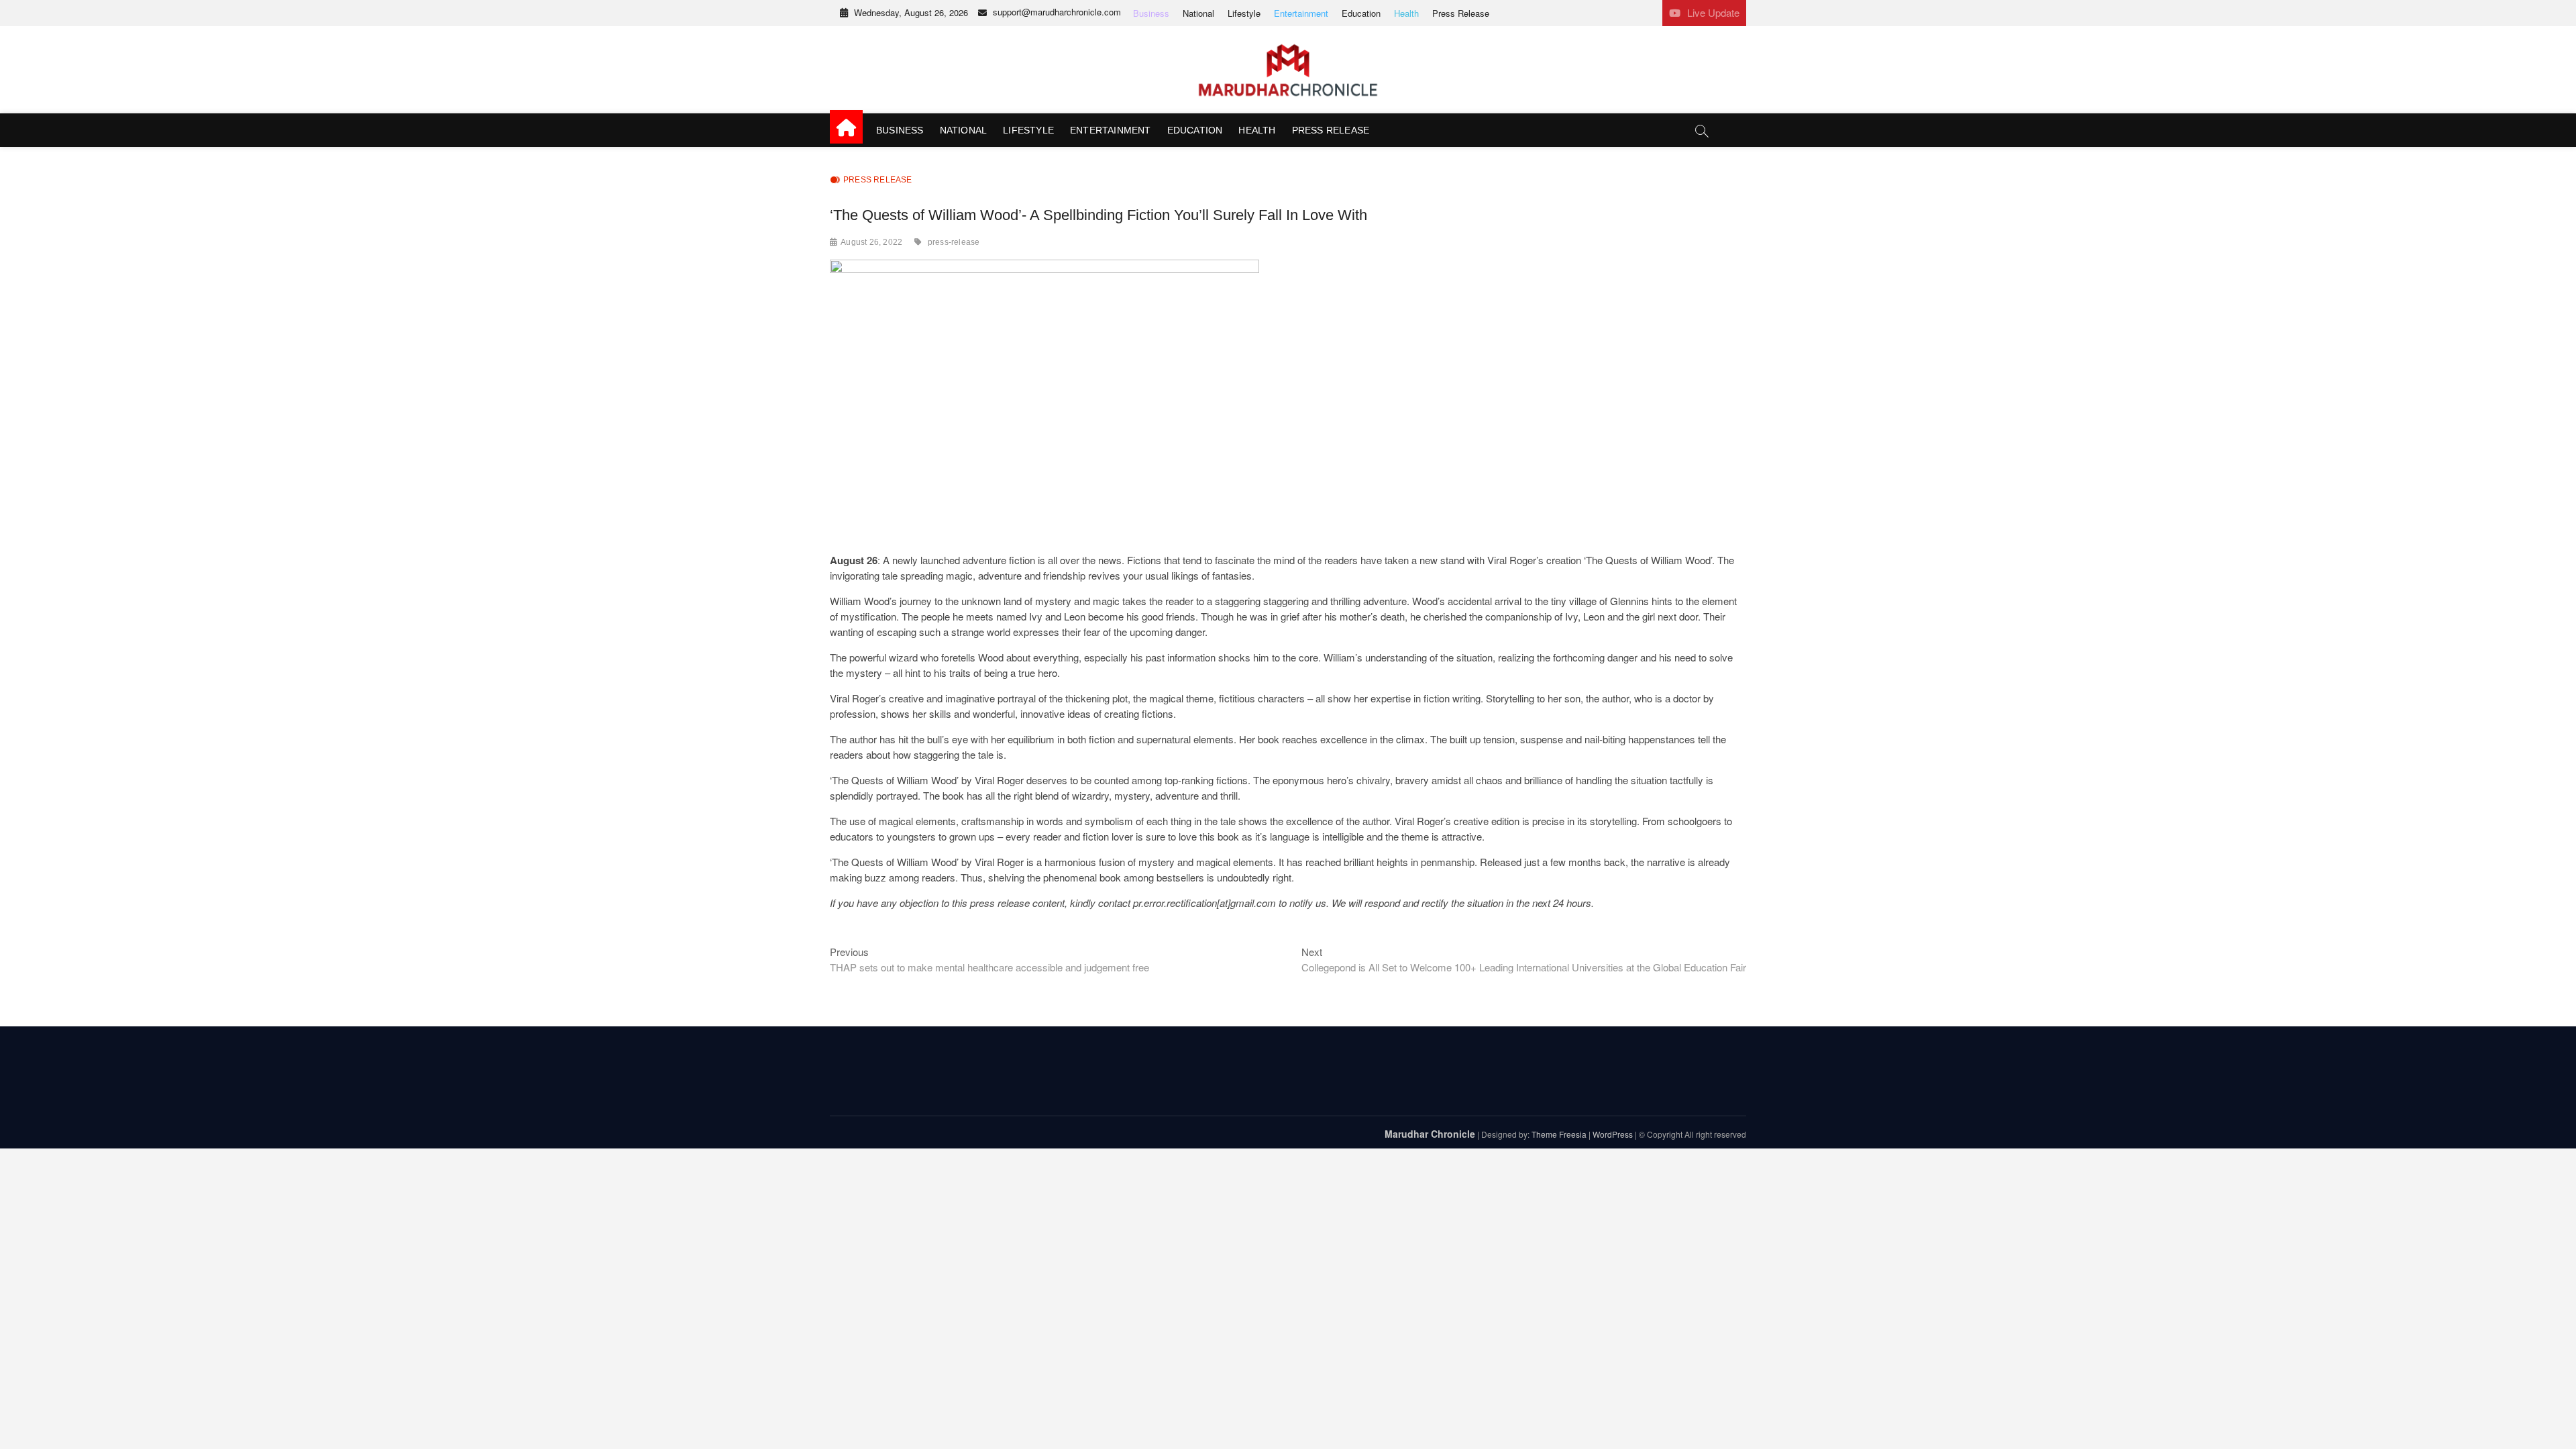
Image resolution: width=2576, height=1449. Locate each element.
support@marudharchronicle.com (1057, 12)
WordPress (1613, 1134)
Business (1151, 13)
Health (1406, 13)
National (1198, 13)
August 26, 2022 (871, 242)
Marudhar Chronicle (1430, 1134)
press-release (954, 242)
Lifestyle (1244, 13)
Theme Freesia (1559, 1134)
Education (1361, 13)
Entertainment (1301, 13)
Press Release (1461, 13)
